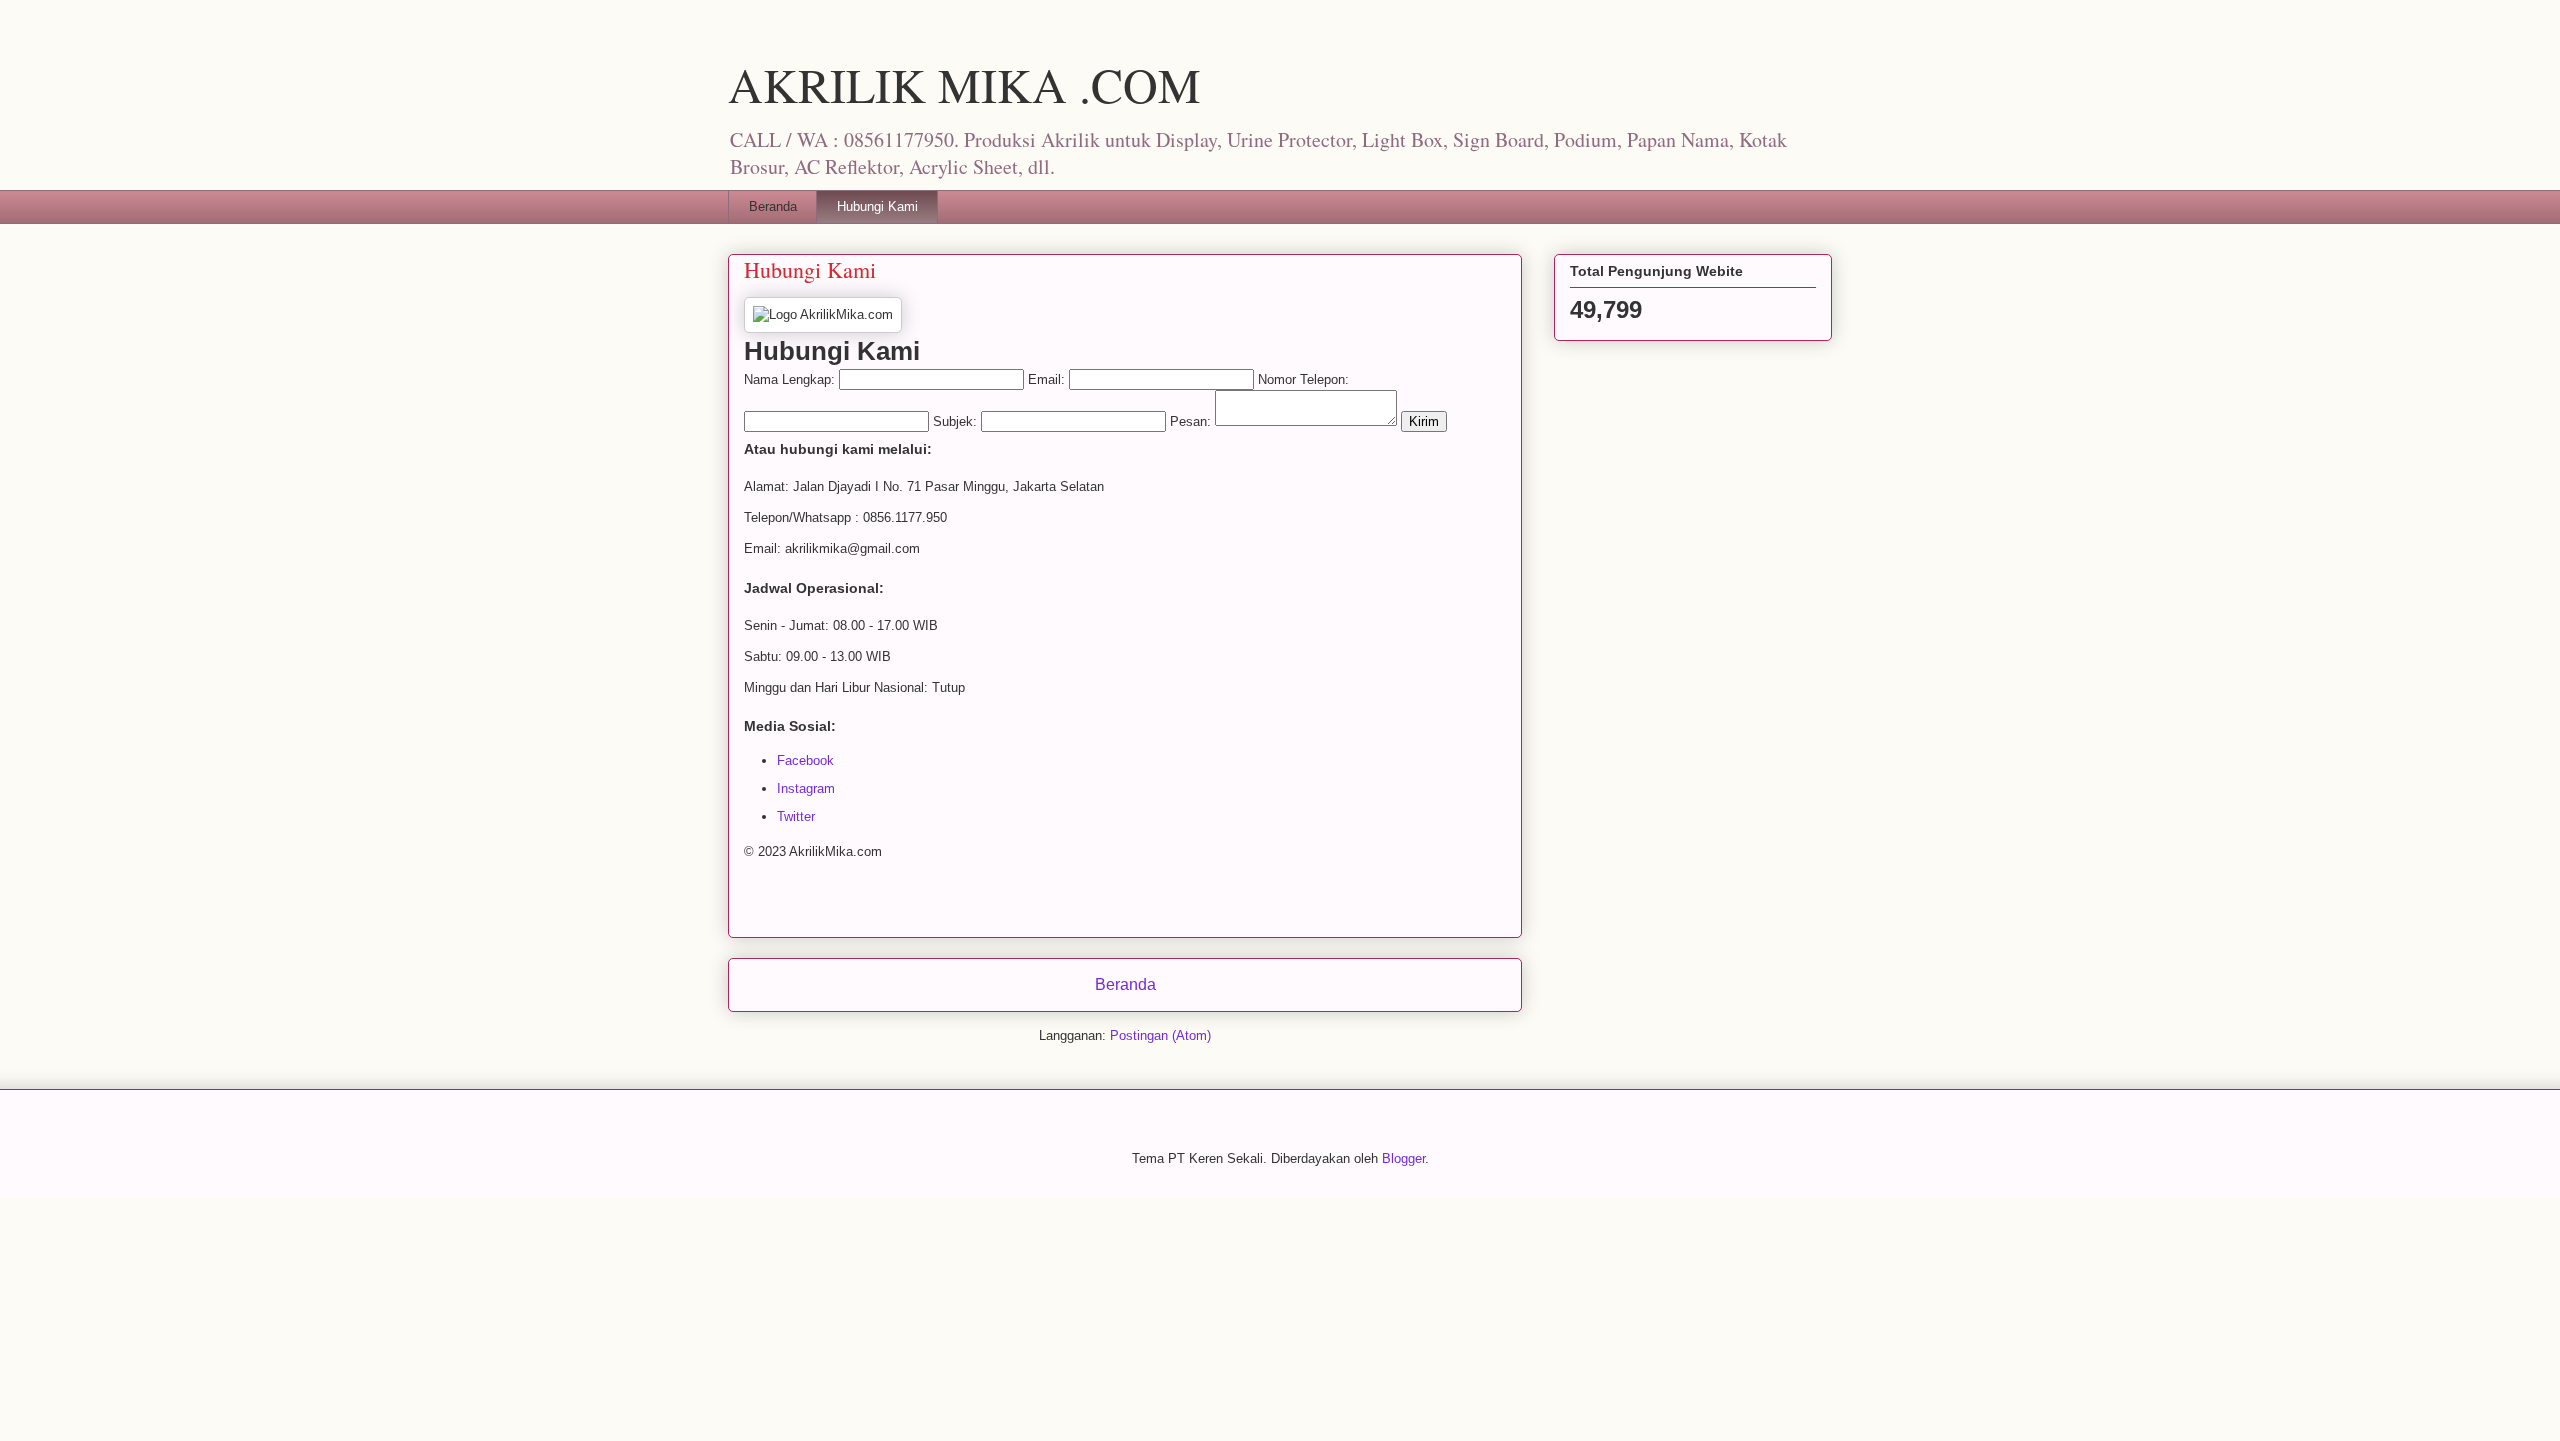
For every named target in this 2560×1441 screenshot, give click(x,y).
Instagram (806, 788)
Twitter (796, 816)
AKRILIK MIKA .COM (964, 84)
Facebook (805, 760)
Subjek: (955, 421)
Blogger (1403, 1158)
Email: (1046, 379)
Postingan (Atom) (1160, 1035)
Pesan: (1190, 421)
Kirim (1424, 421)
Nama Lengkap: (789, 379)
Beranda (773, 206)
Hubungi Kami (877, 206)
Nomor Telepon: (1303, 379)
